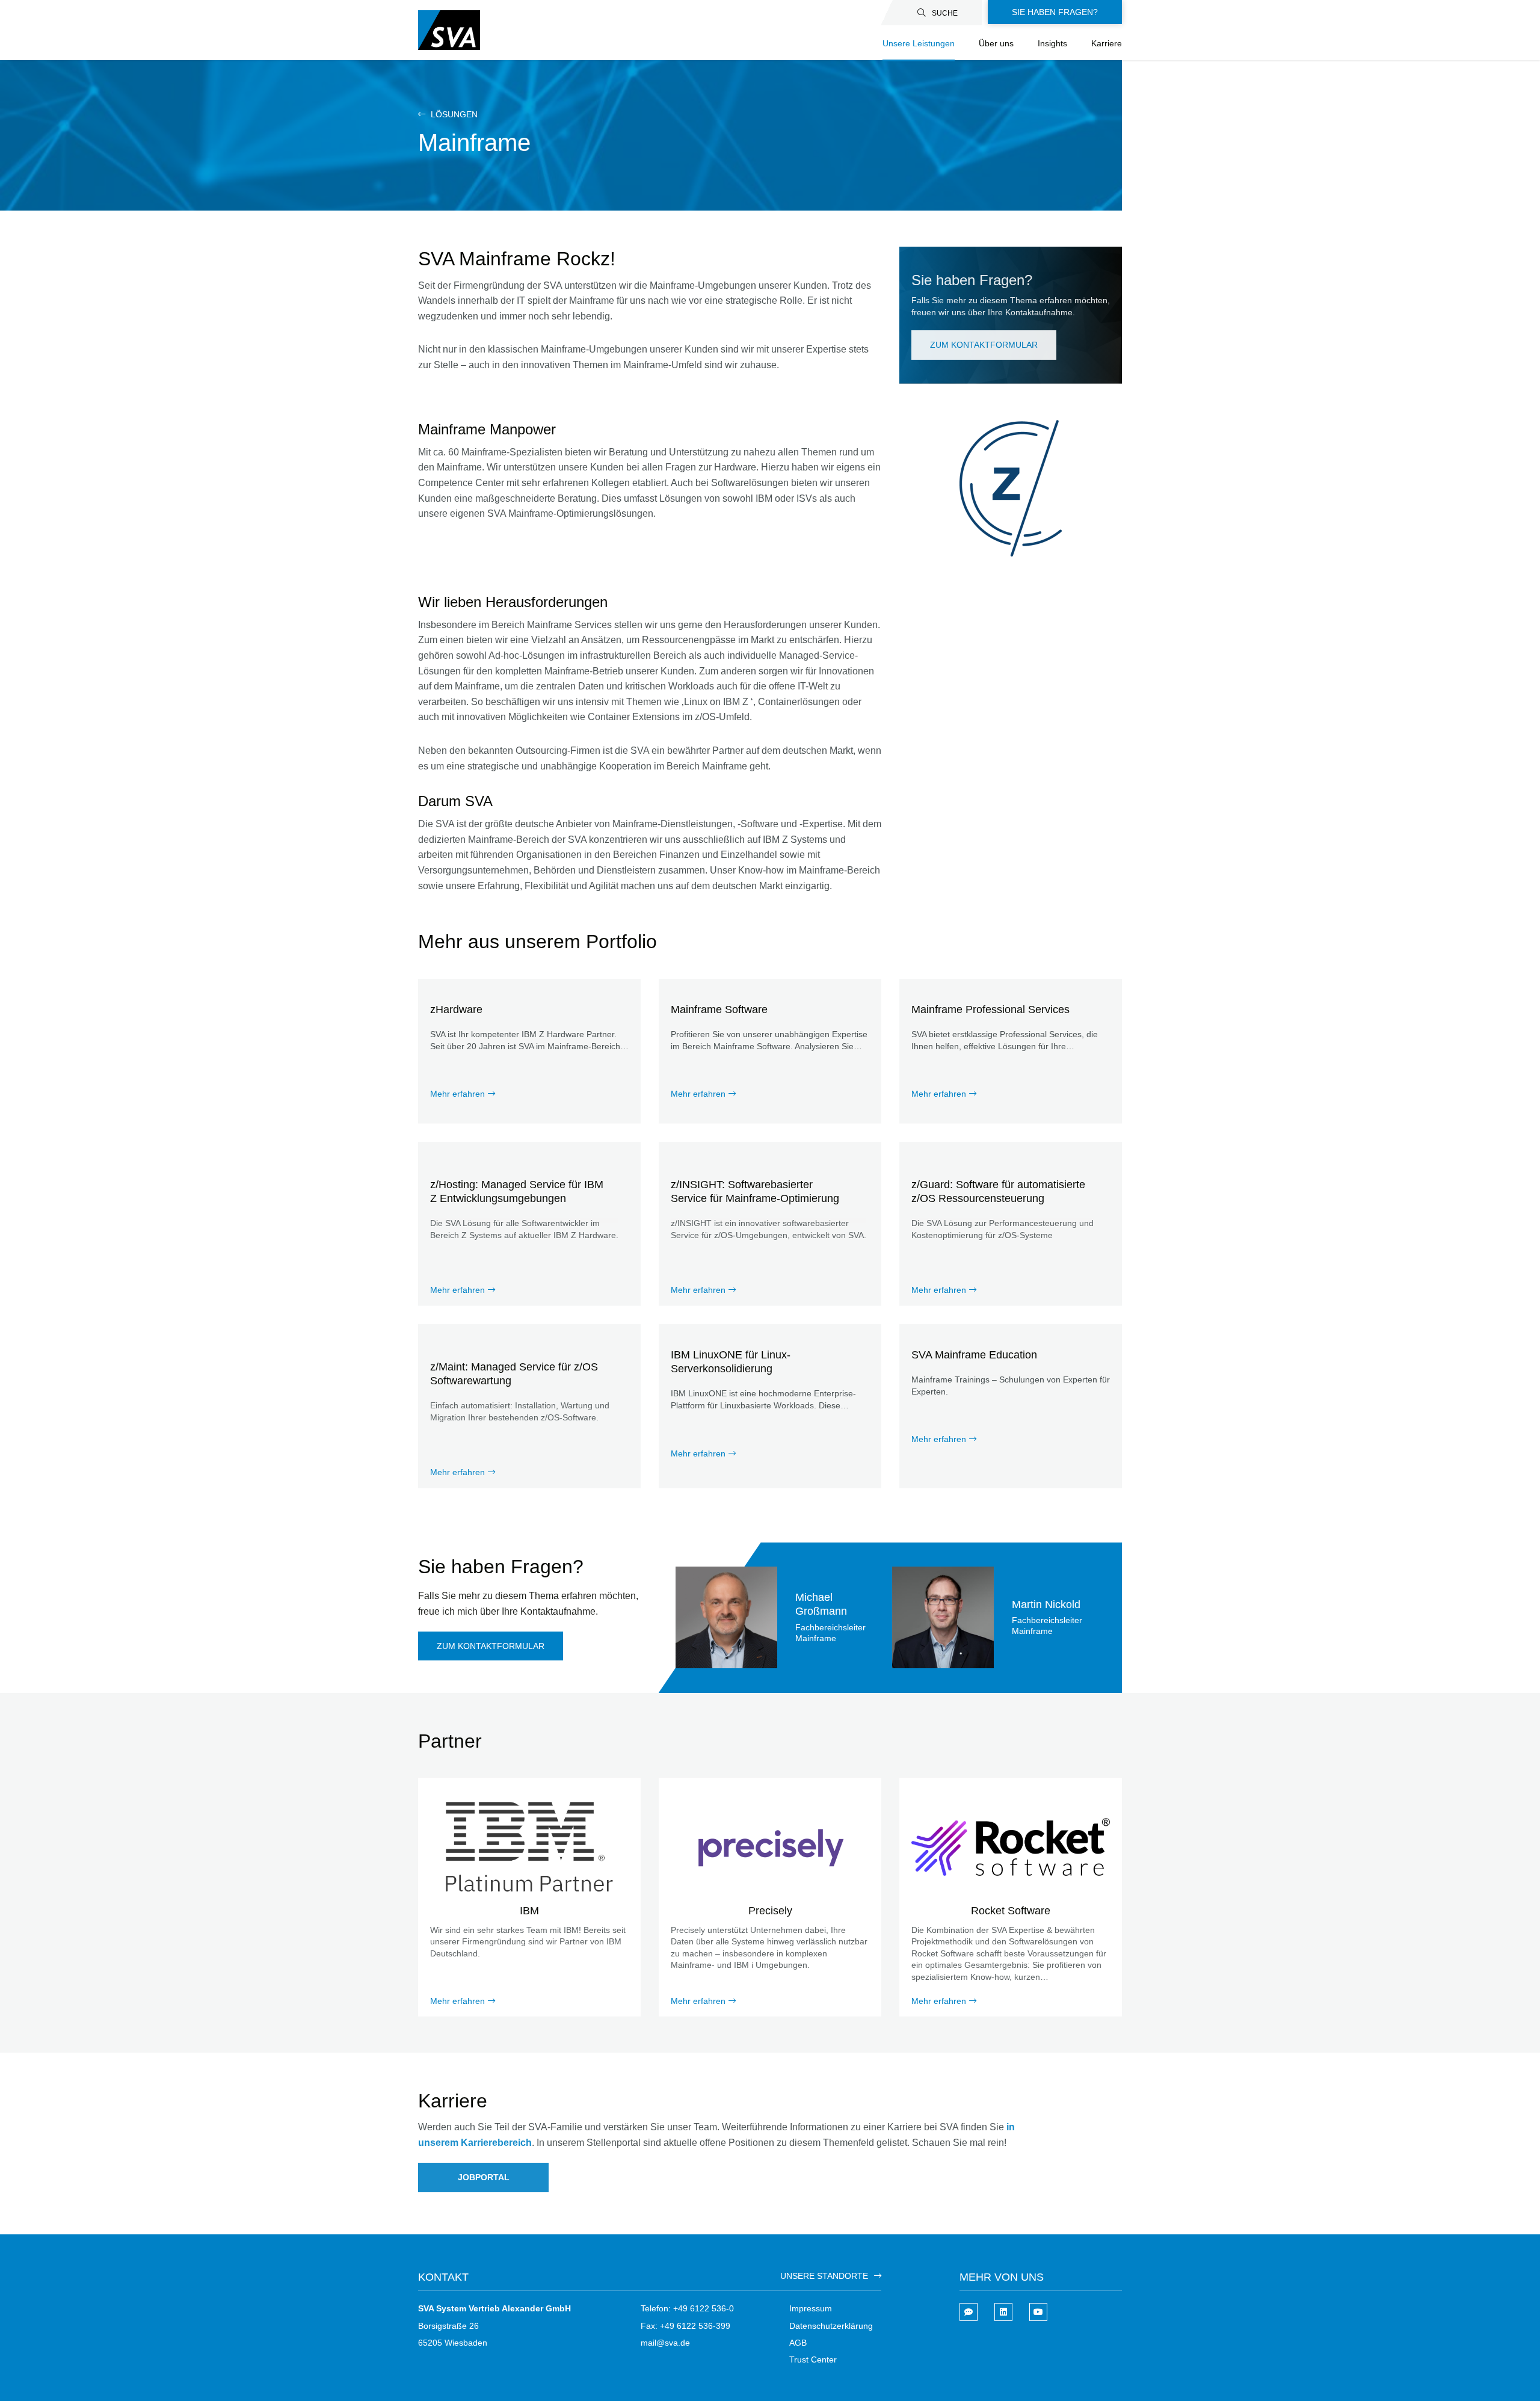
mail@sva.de (665, 2343)
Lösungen (453, 114)
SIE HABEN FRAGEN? (1055, 12)
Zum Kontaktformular (984, 345)
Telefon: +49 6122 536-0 (687, 2308)
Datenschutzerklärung (831, 2326)
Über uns (996, 43)
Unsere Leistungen (919, 43)
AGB (798, 2343)
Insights (1052, 43)
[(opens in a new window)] (1003, 2312)
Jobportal (484, 2177)
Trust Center (813, 2359)
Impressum (811, 2308)
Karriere (1107, 43)
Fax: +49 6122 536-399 (685, 2326)
